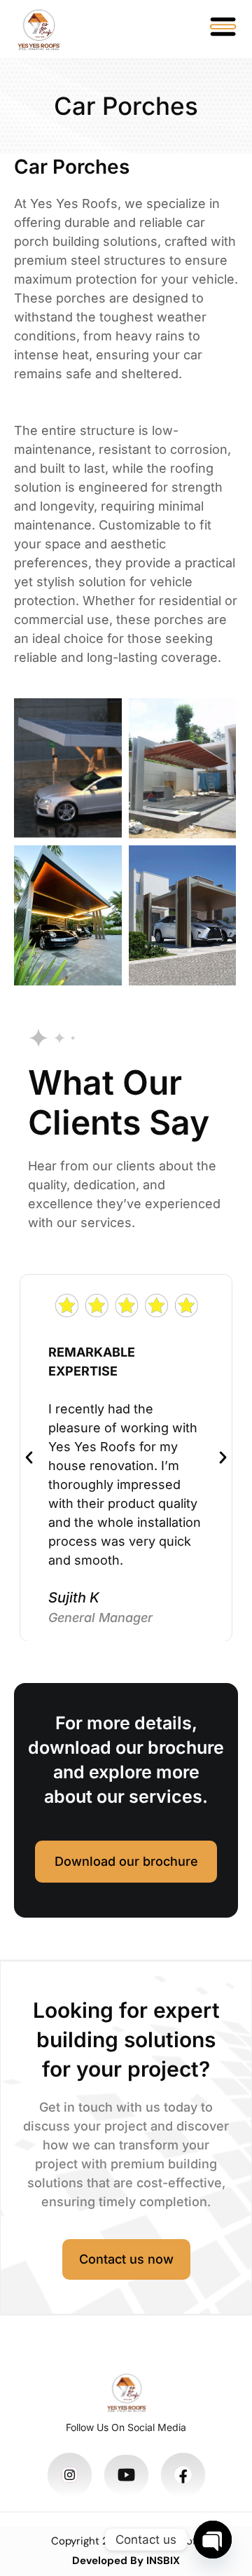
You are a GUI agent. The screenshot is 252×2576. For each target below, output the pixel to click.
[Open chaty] (213, 2540)
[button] (29, 1458)
